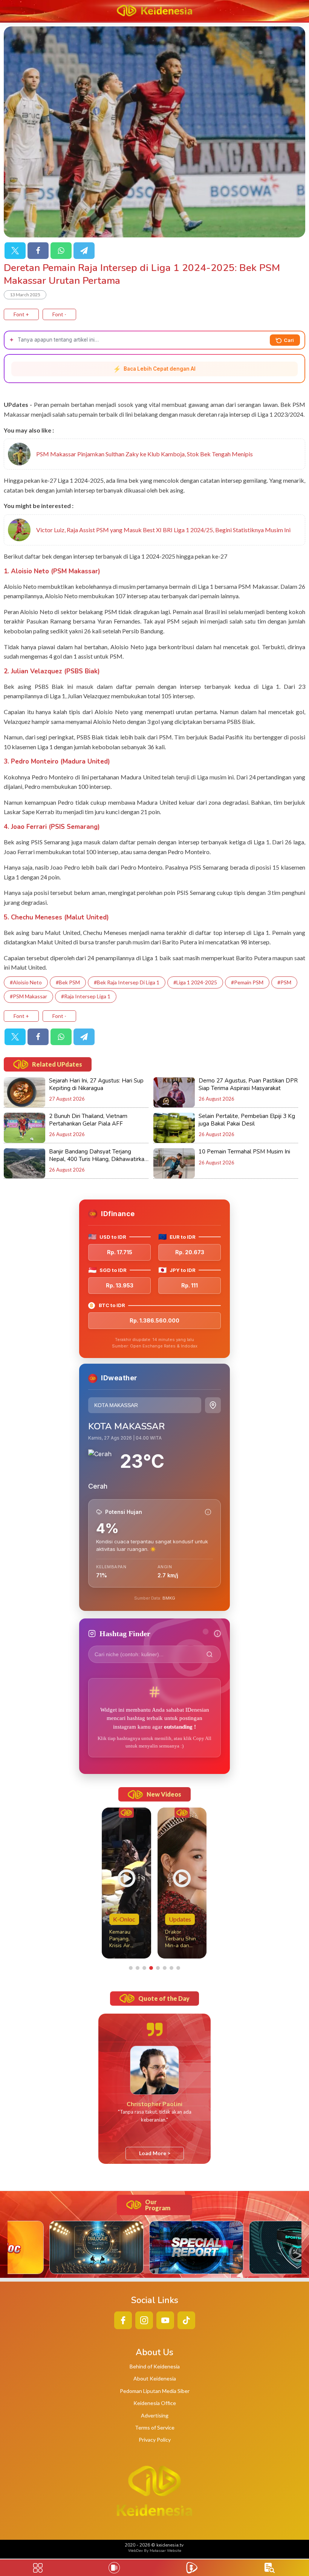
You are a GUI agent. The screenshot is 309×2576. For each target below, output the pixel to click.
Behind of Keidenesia (155, 2366)
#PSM (284, 982)
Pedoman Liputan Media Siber (155, 2391)
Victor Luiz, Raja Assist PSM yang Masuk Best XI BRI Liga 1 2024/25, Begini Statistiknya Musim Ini (163, 530)
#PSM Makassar (28, 996)
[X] (15, 251)
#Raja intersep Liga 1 (86, 996)
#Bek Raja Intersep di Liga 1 (127, 982)
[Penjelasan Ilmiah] (208, 1512)
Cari (289, 340)
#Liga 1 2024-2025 (195, 982)
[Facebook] (38, 251)
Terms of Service (155, 2427)
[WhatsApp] (61, 251)
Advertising (155, 2415)
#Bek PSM (68, 982)
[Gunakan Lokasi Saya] (213, 1405)
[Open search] (270, 2568)
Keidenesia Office (155, 2403)
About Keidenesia (155, 2378)
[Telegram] (84, 251)
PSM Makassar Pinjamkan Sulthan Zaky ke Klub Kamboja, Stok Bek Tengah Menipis (145, 454)
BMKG (169, 1598)
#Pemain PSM (247, 982)
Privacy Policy (155, 2440)
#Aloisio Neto (26, 982)
